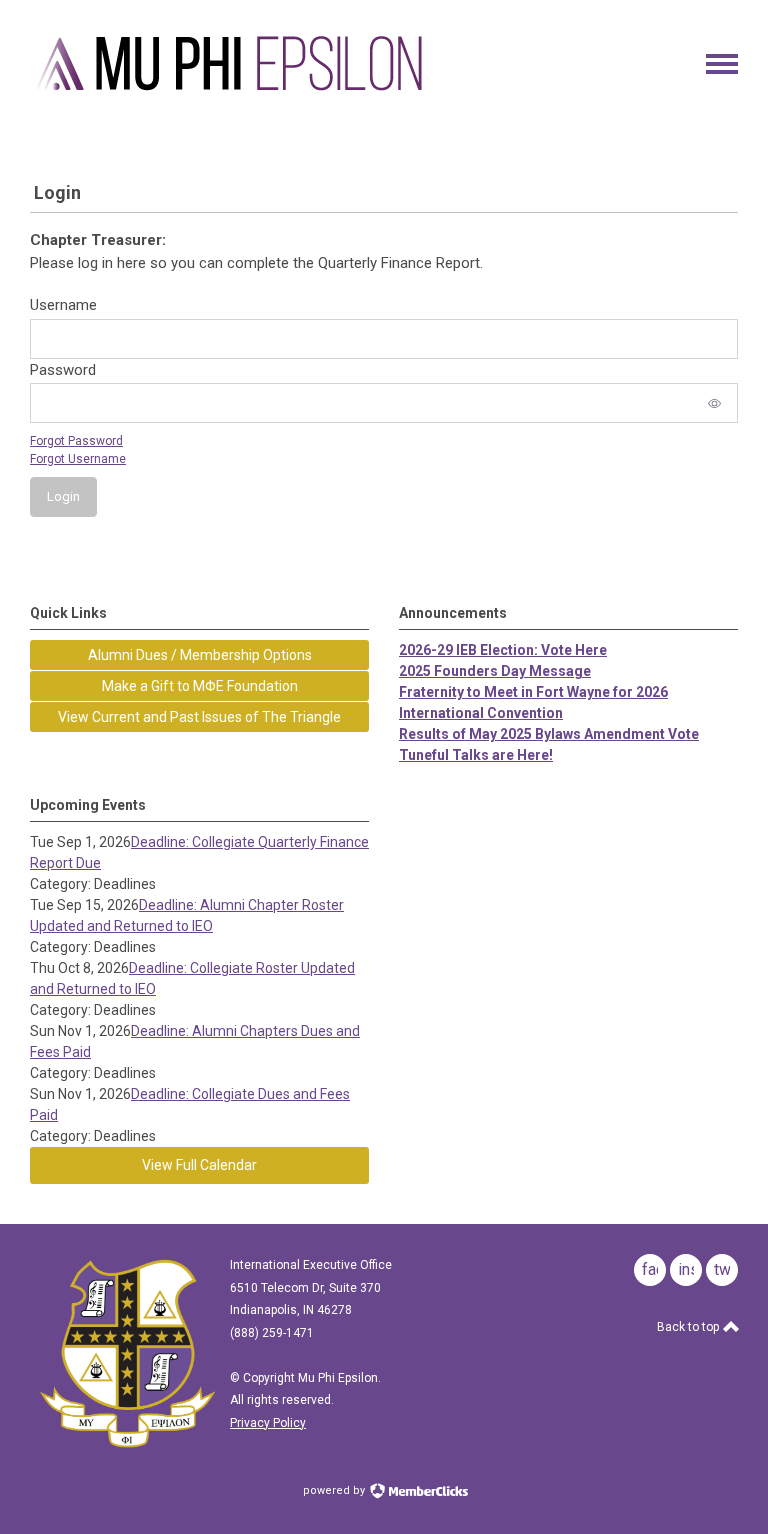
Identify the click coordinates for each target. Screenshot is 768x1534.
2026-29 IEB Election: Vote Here (503, 650)
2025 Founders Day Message (495, 671)
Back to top (689, 1327)
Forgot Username (78, 459)
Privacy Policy (268, 1423)
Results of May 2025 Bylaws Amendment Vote (549, 734)
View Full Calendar (199, 1165)
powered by (335, 1490)
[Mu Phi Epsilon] (230, 93)
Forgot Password (76, 441)
